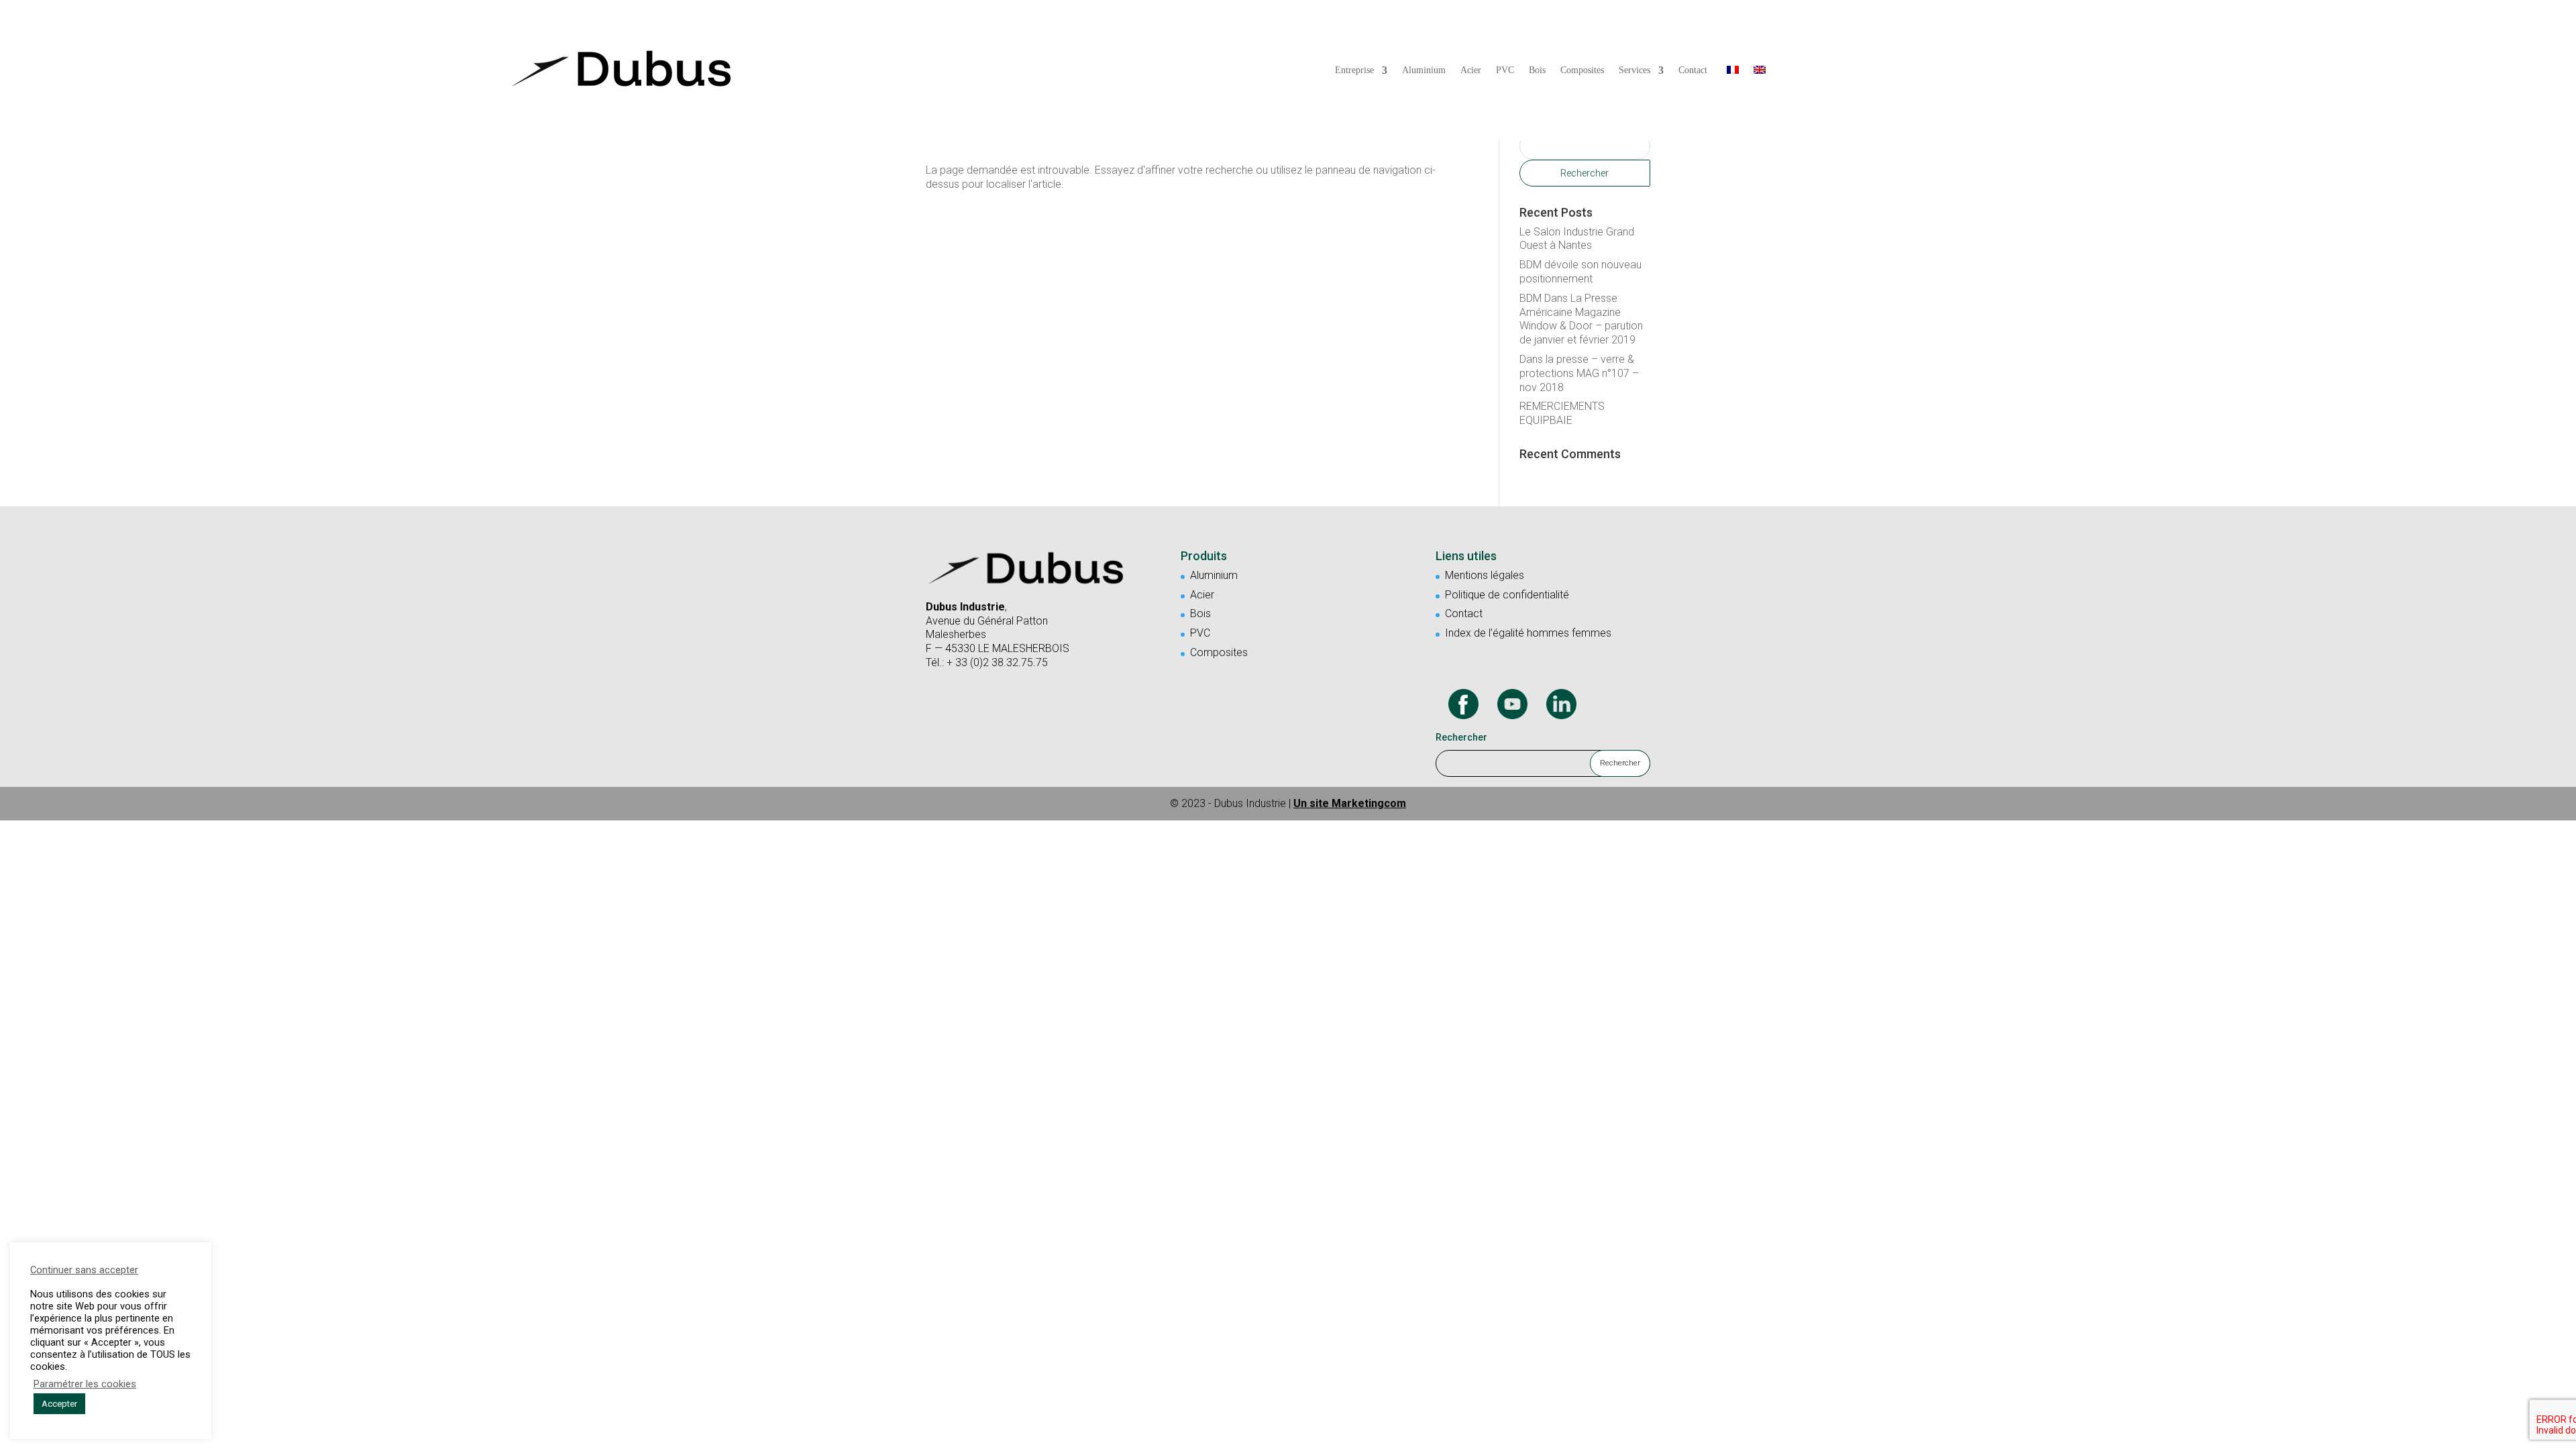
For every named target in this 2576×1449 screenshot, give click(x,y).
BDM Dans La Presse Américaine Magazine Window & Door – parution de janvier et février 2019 (1581, 319)
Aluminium (1424, 70)
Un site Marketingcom (1350, 803)
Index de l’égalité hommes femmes (1528, 633)
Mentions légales (1485, 575)
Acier (1471, 70)
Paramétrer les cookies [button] (85, 1384)
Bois (1537, 70)
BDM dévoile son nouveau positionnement (1580, 272)
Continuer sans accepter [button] (84, 1270)
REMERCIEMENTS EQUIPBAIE (1562, 413)
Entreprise (1354, 70)
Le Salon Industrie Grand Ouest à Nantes (1577, 239)
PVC (1505, 70)
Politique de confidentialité (1507, 595)
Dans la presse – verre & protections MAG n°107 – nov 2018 (1579, 373)
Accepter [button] (59, 1404)
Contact (1693, 70)
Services (1634, 70)
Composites (1582, 70)
